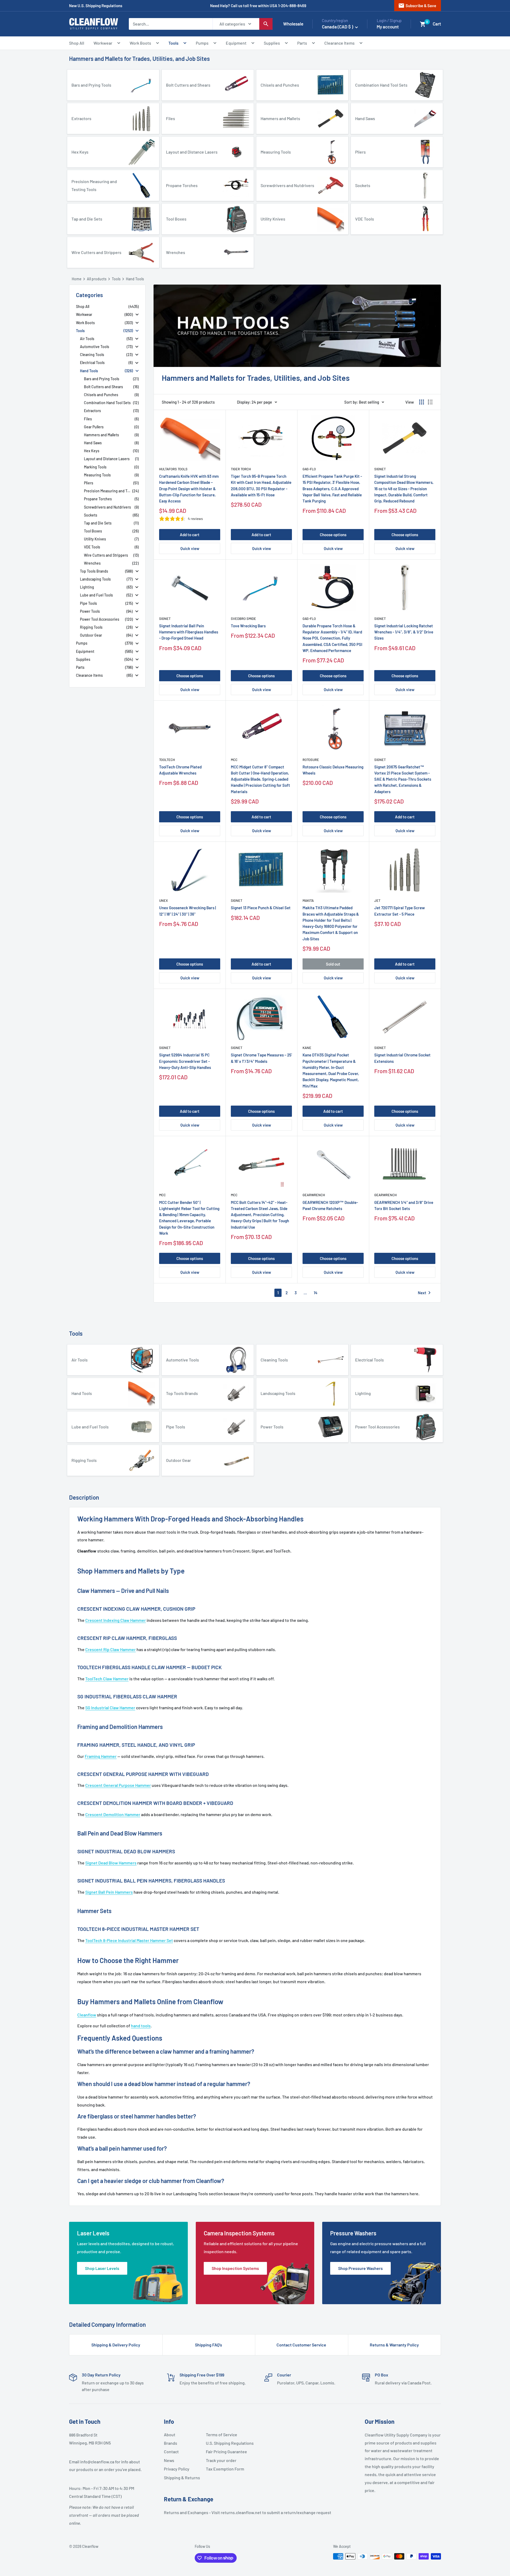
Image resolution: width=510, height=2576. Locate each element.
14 (316, 1293)
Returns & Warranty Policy (394, 2345)
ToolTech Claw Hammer (107, 1679)
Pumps (202, 43)
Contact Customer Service (301, 2345)
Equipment (236, 43)
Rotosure (311, 760)
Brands (171, 2443)
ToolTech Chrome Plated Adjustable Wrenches (180, 770)
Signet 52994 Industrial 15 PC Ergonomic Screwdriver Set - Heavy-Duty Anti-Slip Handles (185, 1061)
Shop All (77, 43)
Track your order (221, 2460)
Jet (377, 900)
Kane (307, 1048)
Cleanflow (87, 2015)
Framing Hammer (101, 1756)
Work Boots (140, 43)
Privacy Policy (177, 2469)
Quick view (190, 548)
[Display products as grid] (422, 402)
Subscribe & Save (417, 6)
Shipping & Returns (182, 2478)
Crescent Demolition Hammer (113, 1814)
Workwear (103, 43)
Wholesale (293, 24)
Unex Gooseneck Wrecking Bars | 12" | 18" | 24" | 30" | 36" (188, 911)
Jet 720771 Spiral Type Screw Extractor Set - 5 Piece (399, 911)
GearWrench (314, 1195)
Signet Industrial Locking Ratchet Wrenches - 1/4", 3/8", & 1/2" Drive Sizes (404, 632)
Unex (163, 900)
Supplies (272, 43)
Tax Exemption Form (225, 2469)
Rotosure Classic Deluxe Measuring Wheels (333, 770)
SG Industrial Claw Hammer (110, 1708)
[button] (423, 24)
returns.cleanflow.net (241, 2512)
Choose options (333, 535)
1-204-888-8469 (292, 6)
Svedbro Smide (243, 619)
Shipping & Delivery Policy (116, 2345)
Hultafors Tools (173, 469)
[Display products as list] (430, 402)
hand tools (141, 2026)
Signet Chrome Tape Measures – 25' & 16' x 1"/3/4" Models (261, 1058)
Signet (380, 469)
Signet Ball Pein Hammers (109, 1892)
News (169, 2460)
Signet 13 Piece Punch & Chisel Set (261, 908)
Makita (308, 900)
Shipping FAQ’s (209, 2345)
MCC (234, 760)
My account (388, 27)
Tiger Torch (241, 469)
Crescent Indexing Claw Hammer (116, 1620)
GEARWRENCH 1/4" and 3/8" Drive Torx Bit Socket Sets (404, 1205)
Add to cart (190, 535)
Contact (171, 2452)
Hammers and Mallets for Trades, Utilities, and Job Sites (139, 58)
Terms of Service (222, 2435)
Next (425, 1293)
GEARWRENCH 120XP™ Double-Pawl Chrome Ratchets (330, 1205)
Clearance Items (339, 43)
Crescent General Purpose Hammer (118, 1785)
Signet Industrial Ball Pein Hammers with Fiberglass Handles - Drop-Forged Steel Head (189, 632)
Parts (302, 43)
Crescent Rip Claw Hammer (110, 1649)
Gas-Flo (309, 469)
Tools (173, 43)
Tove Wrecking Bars (248, 626)
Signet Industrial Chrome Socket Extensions (402, 1058)
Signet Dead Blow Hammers (111, 1863)
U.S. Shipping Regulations (225, 2443)
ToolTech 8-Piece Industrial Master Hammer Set (129, 1940)
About (170, 2435)
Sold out (333, 964)
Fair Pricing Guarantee (225, 2452)
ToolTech (167, 760)
